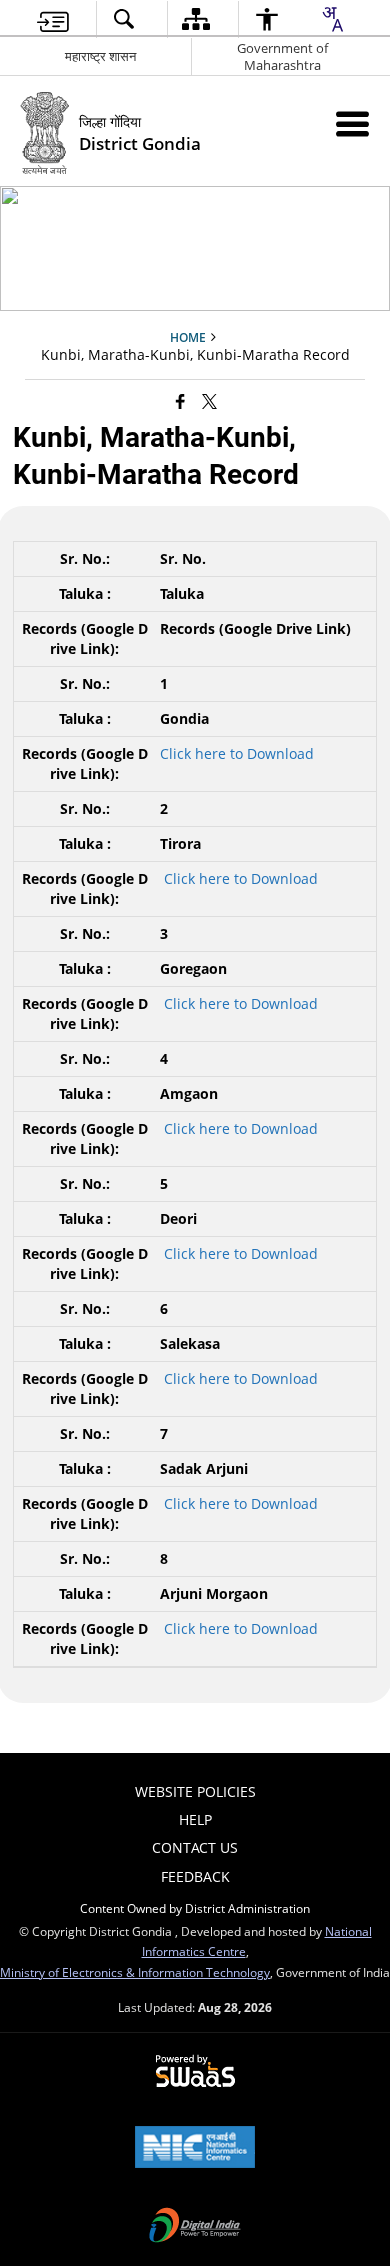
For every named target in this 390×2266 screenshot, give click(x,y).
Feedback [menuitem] (195, 1876)
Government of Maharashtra (282, 56)
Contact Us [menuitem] (195, 1847)
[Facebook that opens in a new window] (180, 401)
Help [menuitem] (195, 1819)
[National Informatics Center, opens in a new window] (195, 2149)
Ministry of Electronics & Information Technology (135, 1972)
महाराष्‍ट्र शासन (100, 56)
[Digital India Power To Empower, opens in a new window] (195, 2227)
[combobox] (332, 19)
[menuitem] (53, 19)
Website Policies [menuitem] (195, 1791)
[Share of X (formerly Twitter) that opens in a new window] (209, 401)
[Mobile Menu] (352, 123)
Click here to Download (237, 753)
